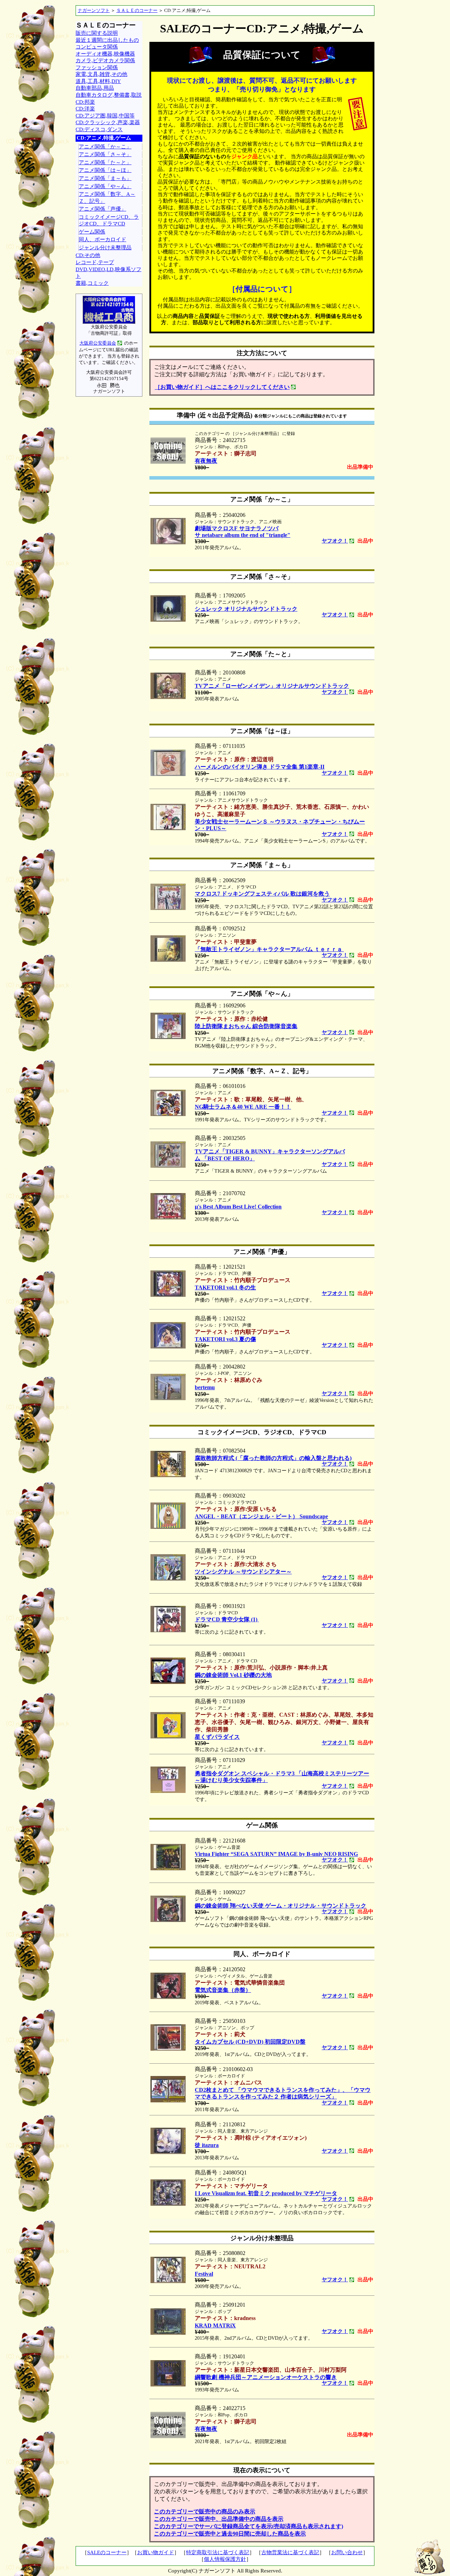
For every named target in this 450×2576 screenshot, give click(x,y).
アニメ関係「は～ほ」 (105, 170)
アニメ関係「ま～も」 (105, 178)
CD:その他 (88, 255)
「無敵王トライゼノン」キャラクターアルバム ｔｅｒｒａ (269, 949)
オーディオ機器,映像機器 (105, 54)
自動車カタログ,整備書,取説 (109, 95)
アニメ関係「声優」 (102, 209)
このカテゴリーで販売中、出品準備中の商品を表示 (219, 2519)
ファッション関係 (97, 68)
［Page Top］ (429, 2557)
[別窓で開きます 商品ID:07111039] (168, 1736)
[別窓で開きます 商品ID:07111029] (168, 1791)
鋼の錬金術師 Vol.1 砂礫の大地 (233, 1675)
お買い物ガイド (156, 2552)
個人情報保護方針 (225, 2559)
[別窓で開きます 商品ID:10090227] (168, 1920)
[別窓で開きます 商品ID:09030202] (168, 1527)
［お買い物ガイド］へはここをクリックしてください (222, 387)
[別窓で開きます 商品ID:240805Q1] (168, 2204)
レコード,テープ (95, 262)
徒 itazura (207, 2145)
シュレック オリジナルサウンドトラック (246, 609)
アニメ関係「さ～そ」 (105, 154)
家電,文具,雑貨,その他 (101, 74)
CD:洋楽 (85, 109)
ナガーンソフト (94, 10)
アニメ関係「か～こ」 (105, 147)
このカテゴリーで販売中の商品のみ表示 (205, 2511)
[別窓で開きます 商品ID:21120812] (168, 2152)
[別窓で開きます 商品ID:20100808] (168, 697)
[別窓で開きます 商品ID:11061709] (168, 828)
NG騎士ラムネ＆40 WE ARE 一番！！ (243, 1107)
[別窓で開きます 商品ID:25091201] (168, 2333)
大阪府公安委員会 (98, 343)
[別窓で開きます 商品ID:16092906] (168, 1037)
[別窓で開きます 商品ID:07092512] (168, 960)
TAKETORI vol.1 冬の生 (225, 1287)
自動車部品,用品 (95, 88)
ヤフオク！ (335, 541)
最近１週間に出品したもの (107, 40)
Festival (204, 2274)
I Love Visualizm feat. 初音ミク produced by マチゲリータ (266, 2193)
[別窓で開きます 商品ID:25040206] (168, 542)
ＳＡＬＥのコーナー (137, 10)
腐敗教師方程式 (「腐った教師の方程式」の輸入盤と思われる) (273, 1458)
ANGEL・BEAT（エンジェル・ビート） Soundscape (261, 1516)
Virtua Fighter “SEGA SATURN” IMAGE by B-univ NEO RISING (276, 1854)
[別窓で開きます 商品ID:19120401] (168, 2385)
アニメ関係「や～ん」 (105, 186)
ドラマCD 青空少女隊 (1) (227, 1619)
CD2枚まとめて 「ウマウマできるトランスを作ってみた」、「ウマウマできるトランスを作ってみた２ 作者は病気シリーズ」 (283, 2093)
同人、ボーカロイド (102, 239)
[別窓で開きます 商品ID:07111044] (168, 1579)
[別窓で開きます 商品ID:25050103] (168, 2049)
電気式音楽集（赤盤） (223, 1990)
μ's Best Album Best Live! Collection (238, 1207)
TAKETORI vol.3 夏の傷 (225, 1339)
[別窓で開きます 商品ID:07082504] (168, 1475)
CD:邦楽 (85, 102)
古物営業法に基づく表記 (290, 2552)
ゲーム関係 (92, 232)
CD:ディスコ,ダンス (99, 129)
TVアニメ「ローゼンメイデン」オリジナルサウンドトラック (272, 686)
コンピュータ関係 (97, 47)
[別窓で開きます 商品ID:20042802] (168, 1398)
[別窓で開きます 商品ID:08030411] (168, 1682)
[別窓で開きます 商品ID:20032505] (168, 1166)
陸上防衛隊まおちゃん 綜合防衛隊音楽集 (246, 1026)
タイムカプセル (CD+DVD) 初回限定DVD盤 (250, 2042)
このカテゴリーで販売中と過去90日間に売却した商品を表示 (230, 2534)
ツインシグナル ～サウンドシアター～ (243, 1572)
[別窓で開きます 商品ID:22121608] (168, 1868)
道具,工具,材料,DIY (98, 81)
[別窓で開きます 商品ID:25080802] (168, 2281)
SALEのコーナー (107, 2552)
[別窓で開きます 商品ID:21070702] (168, 1217)
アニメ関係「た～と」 (105, 162)
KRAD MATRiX (215, 2325)
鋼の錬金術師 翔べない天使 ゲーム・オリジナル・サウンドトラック (281, 1906)
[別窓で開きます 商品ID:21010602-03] (168, 2100)
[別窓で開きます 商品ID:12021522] (168, 1347)
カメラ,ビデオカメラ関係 (105, 60)
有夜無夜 (206, 461)
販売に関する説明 (97, 33)
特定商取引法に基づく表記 (218, 2552)
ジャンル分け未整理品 (105, 248)
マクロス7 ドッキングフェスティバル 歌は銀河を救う (262, 894)
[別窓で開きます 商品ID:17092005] (168, 620)
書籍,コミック (92, 283)
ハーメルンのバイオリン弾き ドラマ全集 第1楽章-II (260, 767)
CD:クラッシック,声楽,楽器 (108, 122)
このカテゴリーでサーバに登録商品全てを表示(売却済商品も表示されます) (249, 2526)
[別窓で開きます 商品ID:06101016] (168, 1114)
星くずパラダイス (217, 1737)
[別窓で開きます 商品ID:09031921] (168, 1630)
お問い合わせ (347, 2552)
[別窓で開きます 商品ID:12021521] (168, 1295)
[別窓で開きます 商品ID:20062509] (168, 908)
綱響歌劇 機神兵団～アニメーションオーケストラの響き (266, 2377)
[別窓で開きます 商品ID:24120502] (168, 1997)
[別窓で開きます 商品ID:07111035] (168, 774)
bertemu (205, 1387)
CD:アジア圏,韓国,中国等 (105, 116)
